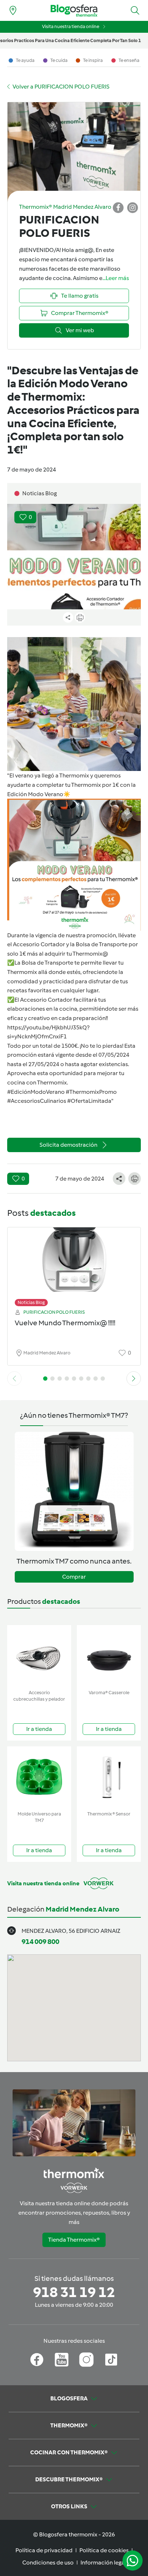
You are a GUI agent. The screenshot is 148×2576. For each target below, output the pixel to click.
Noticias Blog (31, 1302)
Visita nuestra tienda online (71, 26)
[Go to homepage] (74, 11)
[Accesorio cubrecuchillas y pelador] (39, 1656)
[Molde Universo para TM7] (39, 1777)
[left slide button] (14, 1379)
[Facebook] (37, 2360)
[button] (135, 10)
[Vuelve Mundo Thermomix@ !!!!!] (74, 1265)
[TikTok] (111, 2360)
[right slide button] (134, 1379)
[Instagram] (86, 2360)
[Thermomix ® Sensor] (109, 1777)
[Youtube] (62, 2360)
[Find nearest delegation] (13, 10)
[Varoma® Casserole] (109, 1656)
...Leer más (116, 278)
